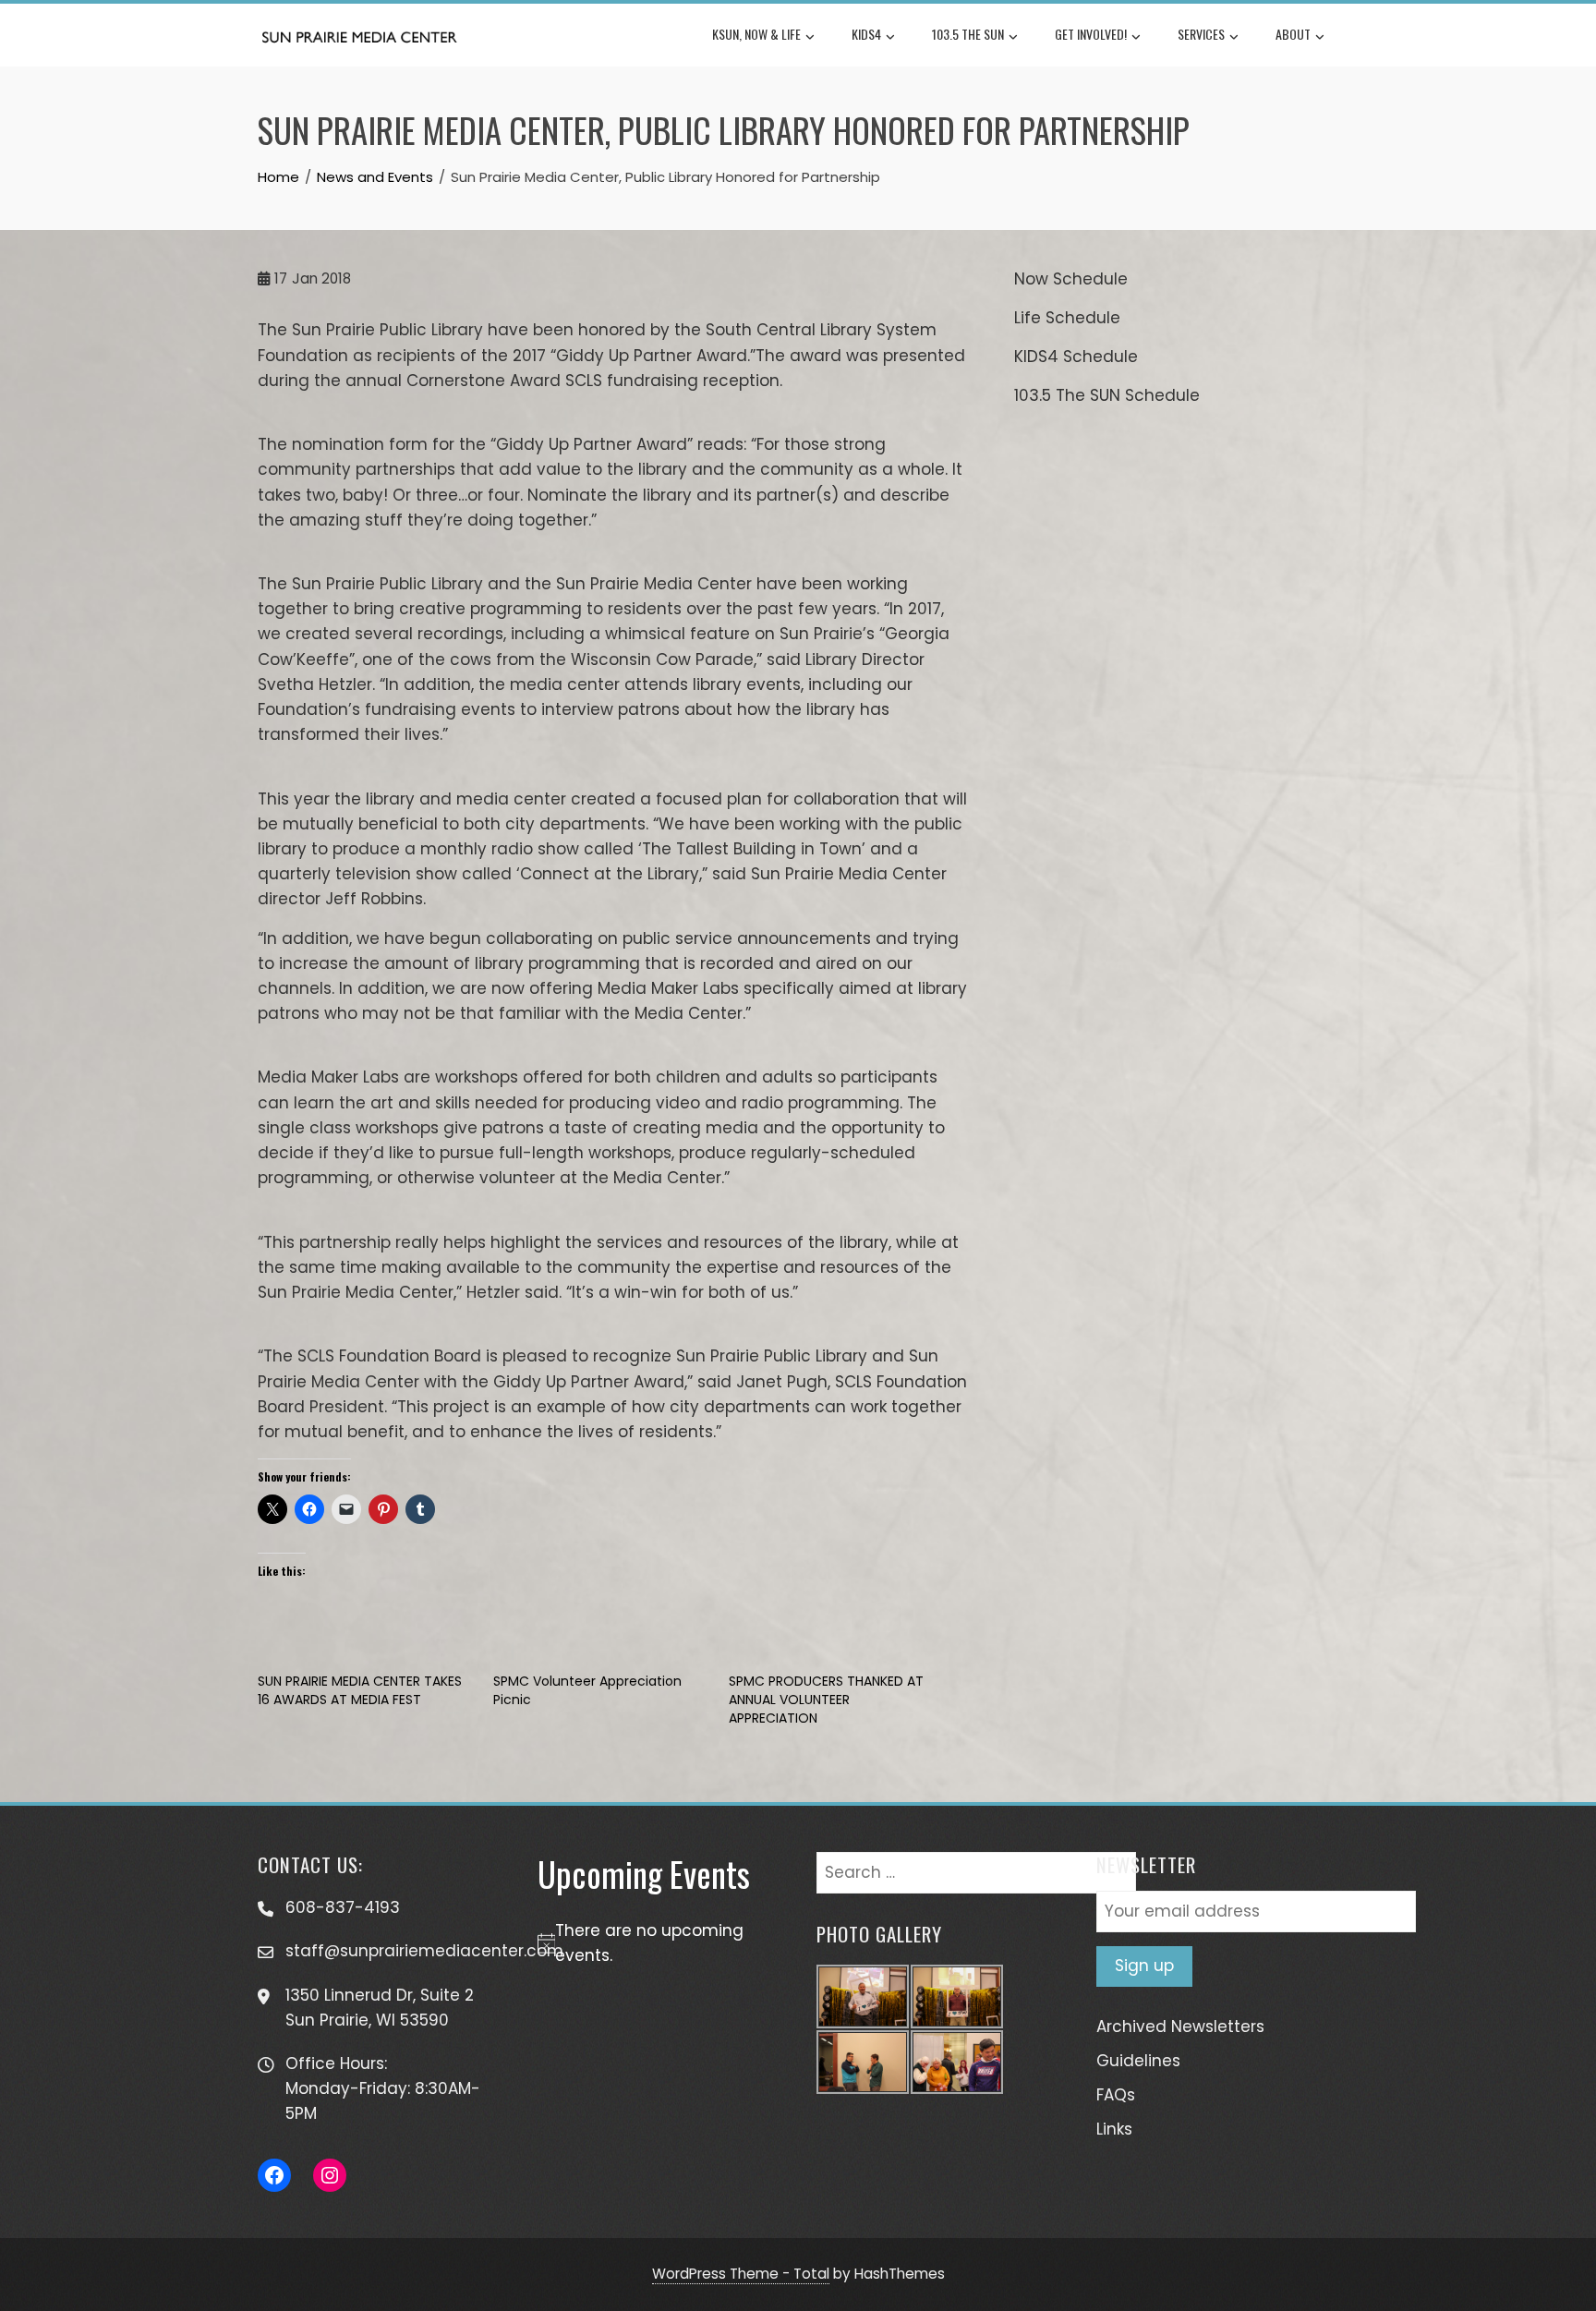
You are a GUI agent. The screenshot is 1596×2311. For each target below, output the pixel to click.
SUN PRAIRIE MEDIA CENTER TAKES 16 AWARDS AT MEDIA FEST (360, 1690)
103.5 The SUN (968, 34)
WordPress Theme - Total (741, 2274)
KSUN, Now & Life (756, 34)
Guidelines (1138, 2061)
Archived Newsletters (1180, 2027)
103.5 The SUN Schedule (1107, 395)
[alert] (659, 1943)
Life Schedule (1067, 318)
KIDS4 (866, 34)
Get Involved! (1091, 34)
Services (1201, 34)
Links (1114, 2129)
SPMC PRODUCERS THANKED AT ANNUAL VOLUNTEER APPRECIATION (826, 1700)
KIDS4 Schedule (1076, 357)
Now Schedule (1071, 279)
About (1293, 34)
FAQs (1116, 2095)
